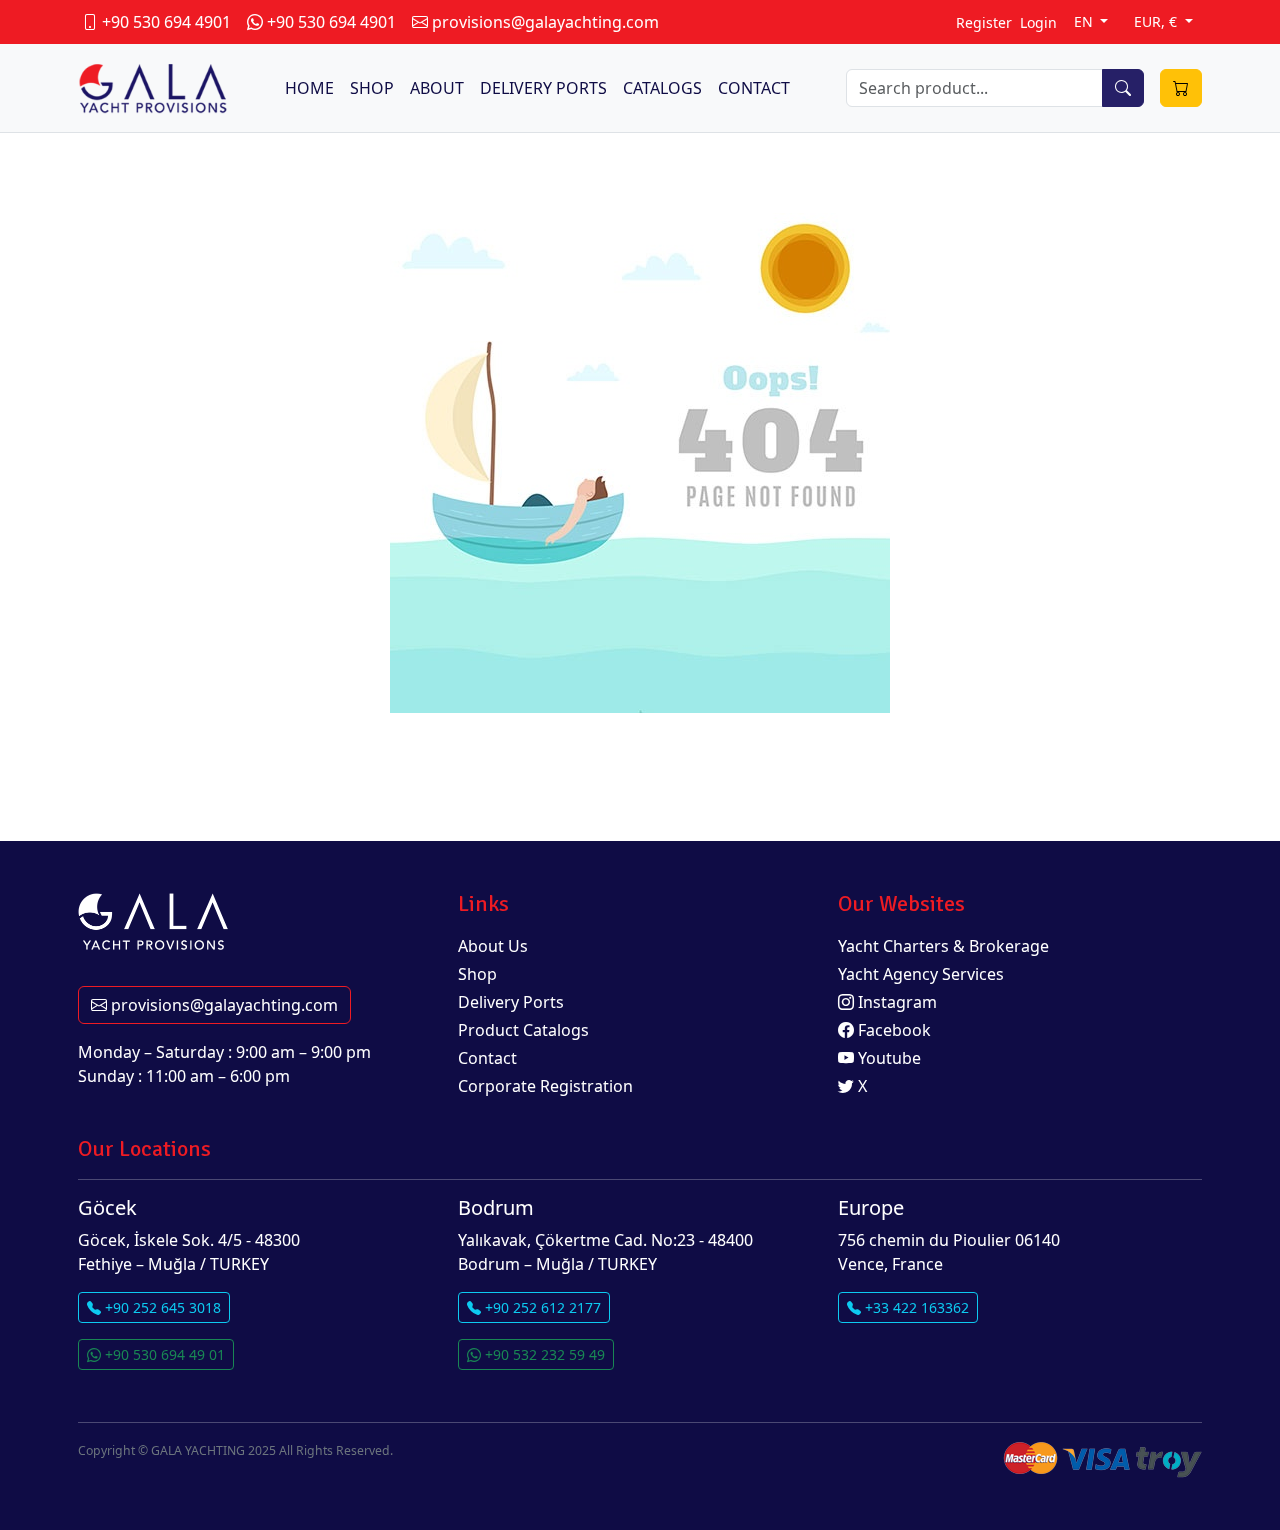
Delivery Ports (511, 1002)
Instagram (895, 1002)
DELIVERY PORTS (543, 88)
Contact (487, 1058)
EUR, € (1157, 21)
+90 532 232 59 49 (543, 1354)
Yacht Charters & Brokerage (943, 946)
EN (1085, 21)
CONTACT (754, 88)
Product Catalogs (523, 1030)
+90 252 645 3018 (161, 1307)
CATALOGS (662, 88)
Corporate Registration (545, 1086)
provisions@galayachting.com (222, 1005)
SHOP (372, 88)
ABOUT (437, 88)
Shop (477, 974)
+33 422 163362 (915, 1307)
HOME (309, 88)
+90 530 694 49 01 (163, 1354)
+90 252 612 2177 (541, 1307)
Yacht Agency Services (921, 974)
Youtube (887, 1058)
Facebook (892, 1030)
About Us (493, 946)
